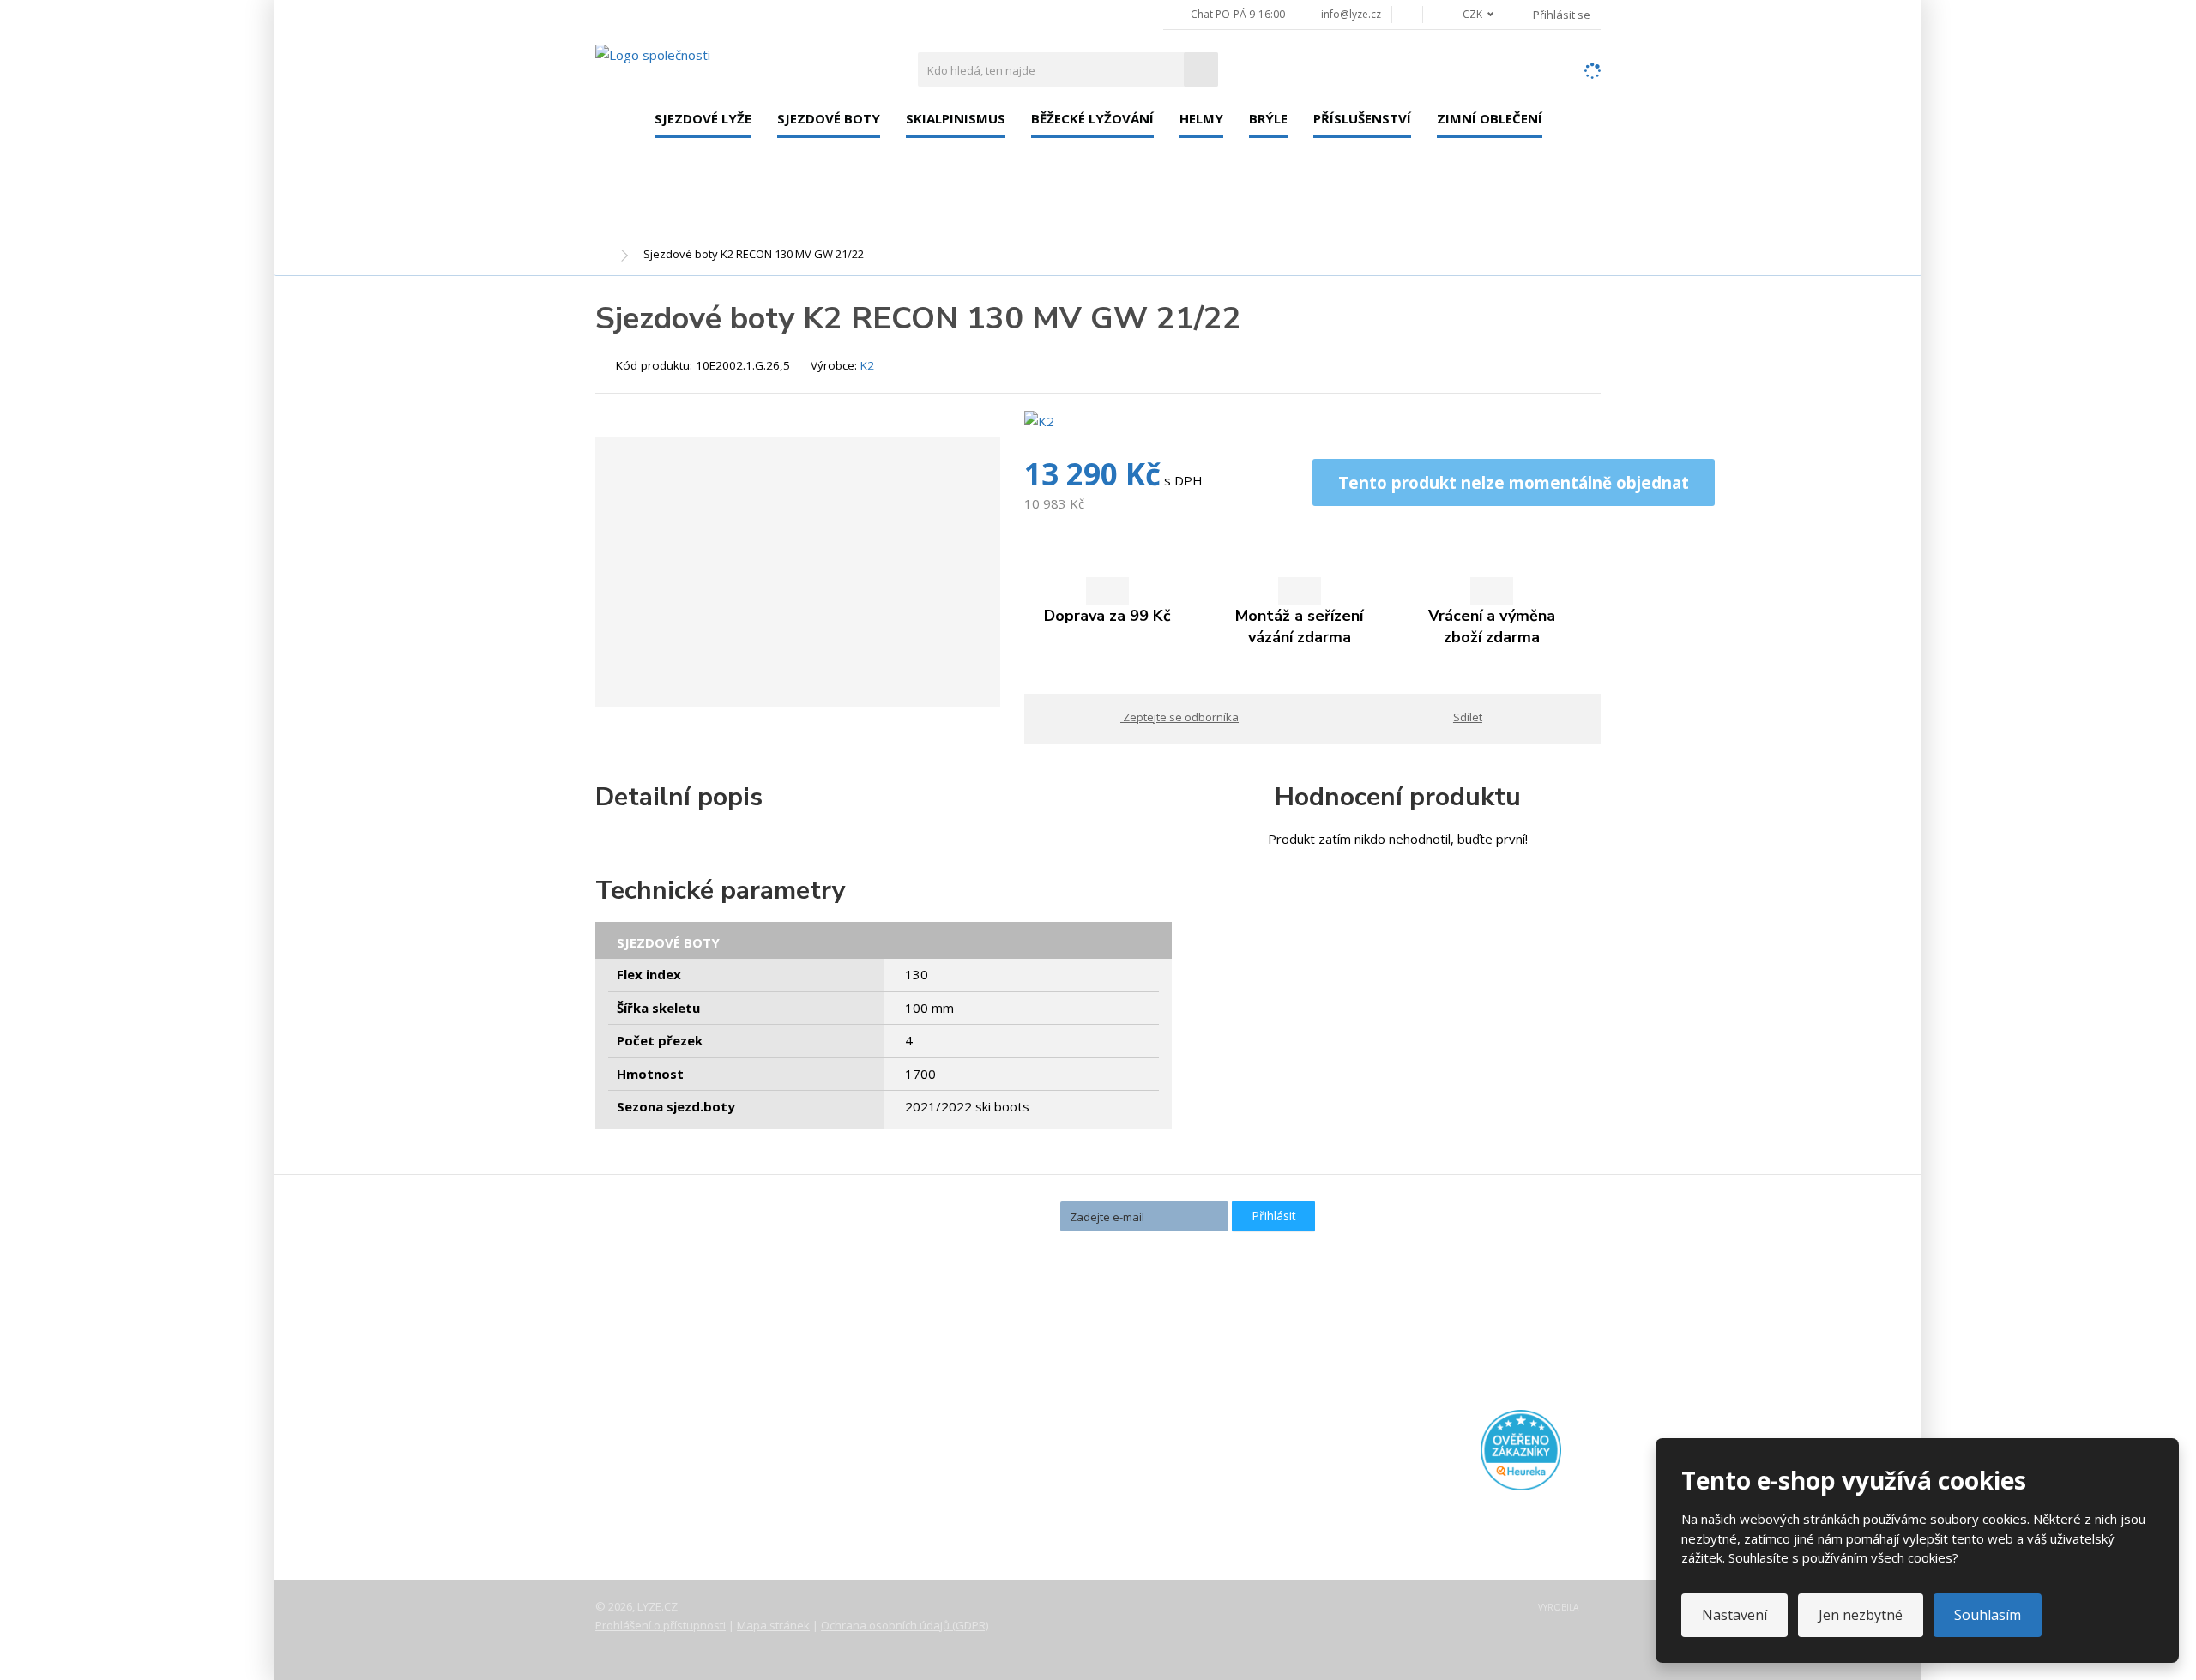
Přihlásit (1274, 1216)
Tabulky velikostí (658, 1490)
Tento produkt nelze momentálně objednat (1514, 482)
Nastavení (1734, 1615)
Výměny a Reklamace (672, 1466)
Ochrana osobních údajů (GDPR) (905, 1625)
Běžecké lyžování (1092, 118)
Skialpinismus (956, 118)
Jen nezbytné (1861, 1615)
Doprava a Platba (661, 1442)
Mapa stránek (773, 1625)
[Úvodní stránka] (653, 54)
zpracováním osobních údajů (1133, 1246)
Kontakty (636, 1418)
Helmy (1201, 118)
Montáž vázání (992, 1358)
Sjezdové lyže (703, 118)
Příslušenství (1362, 118)
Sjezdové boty (829, 118)
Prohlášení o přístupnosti (661, 1625)
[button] (1469, 14)
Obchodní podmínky (668, 1514)
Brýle (1268, 118)
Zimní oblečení (1490, 118)
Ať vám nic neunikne (977, 1215)
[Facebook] (1407, 14)
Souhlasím (1988, 1615)
